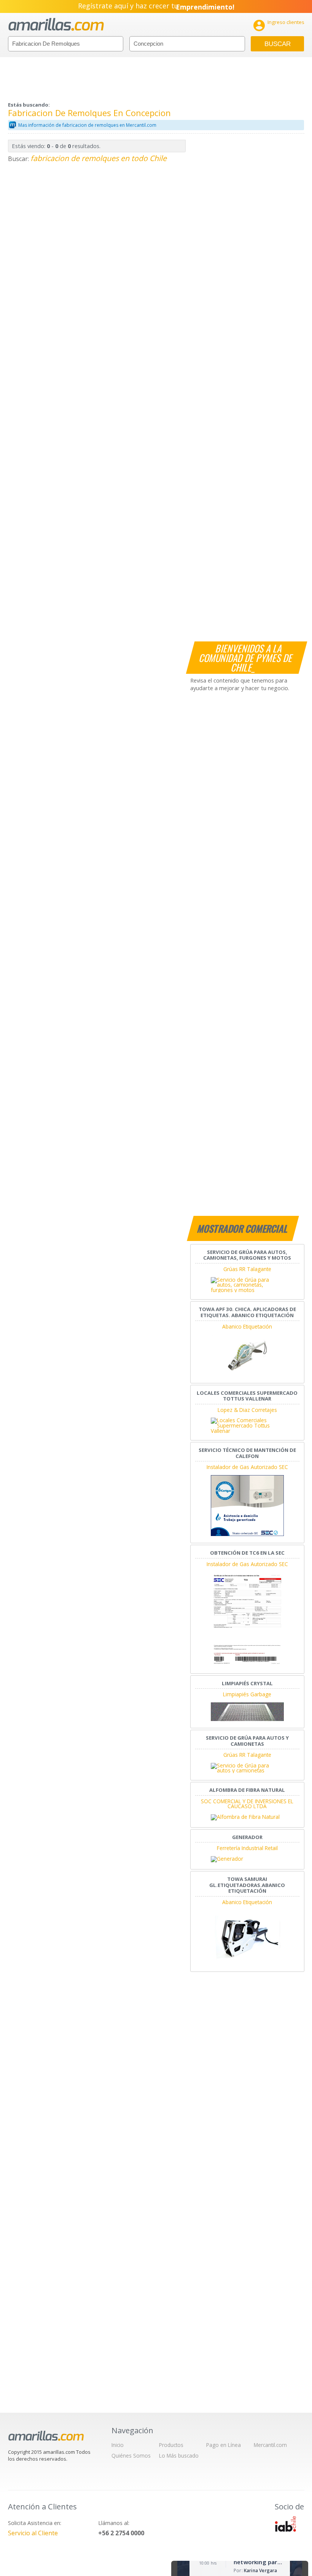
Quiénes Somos (131, 2456)
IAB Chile (285, 2524)
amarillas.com (56, 25)
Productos (171, 2445)
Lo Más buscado (179, 2456)
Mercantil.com (270, 2445)
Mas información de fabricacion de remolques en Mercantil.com (87, 125)
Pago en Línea (224, 2445)
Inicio (118, 2445)
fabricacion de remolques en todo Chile (99, 158)
